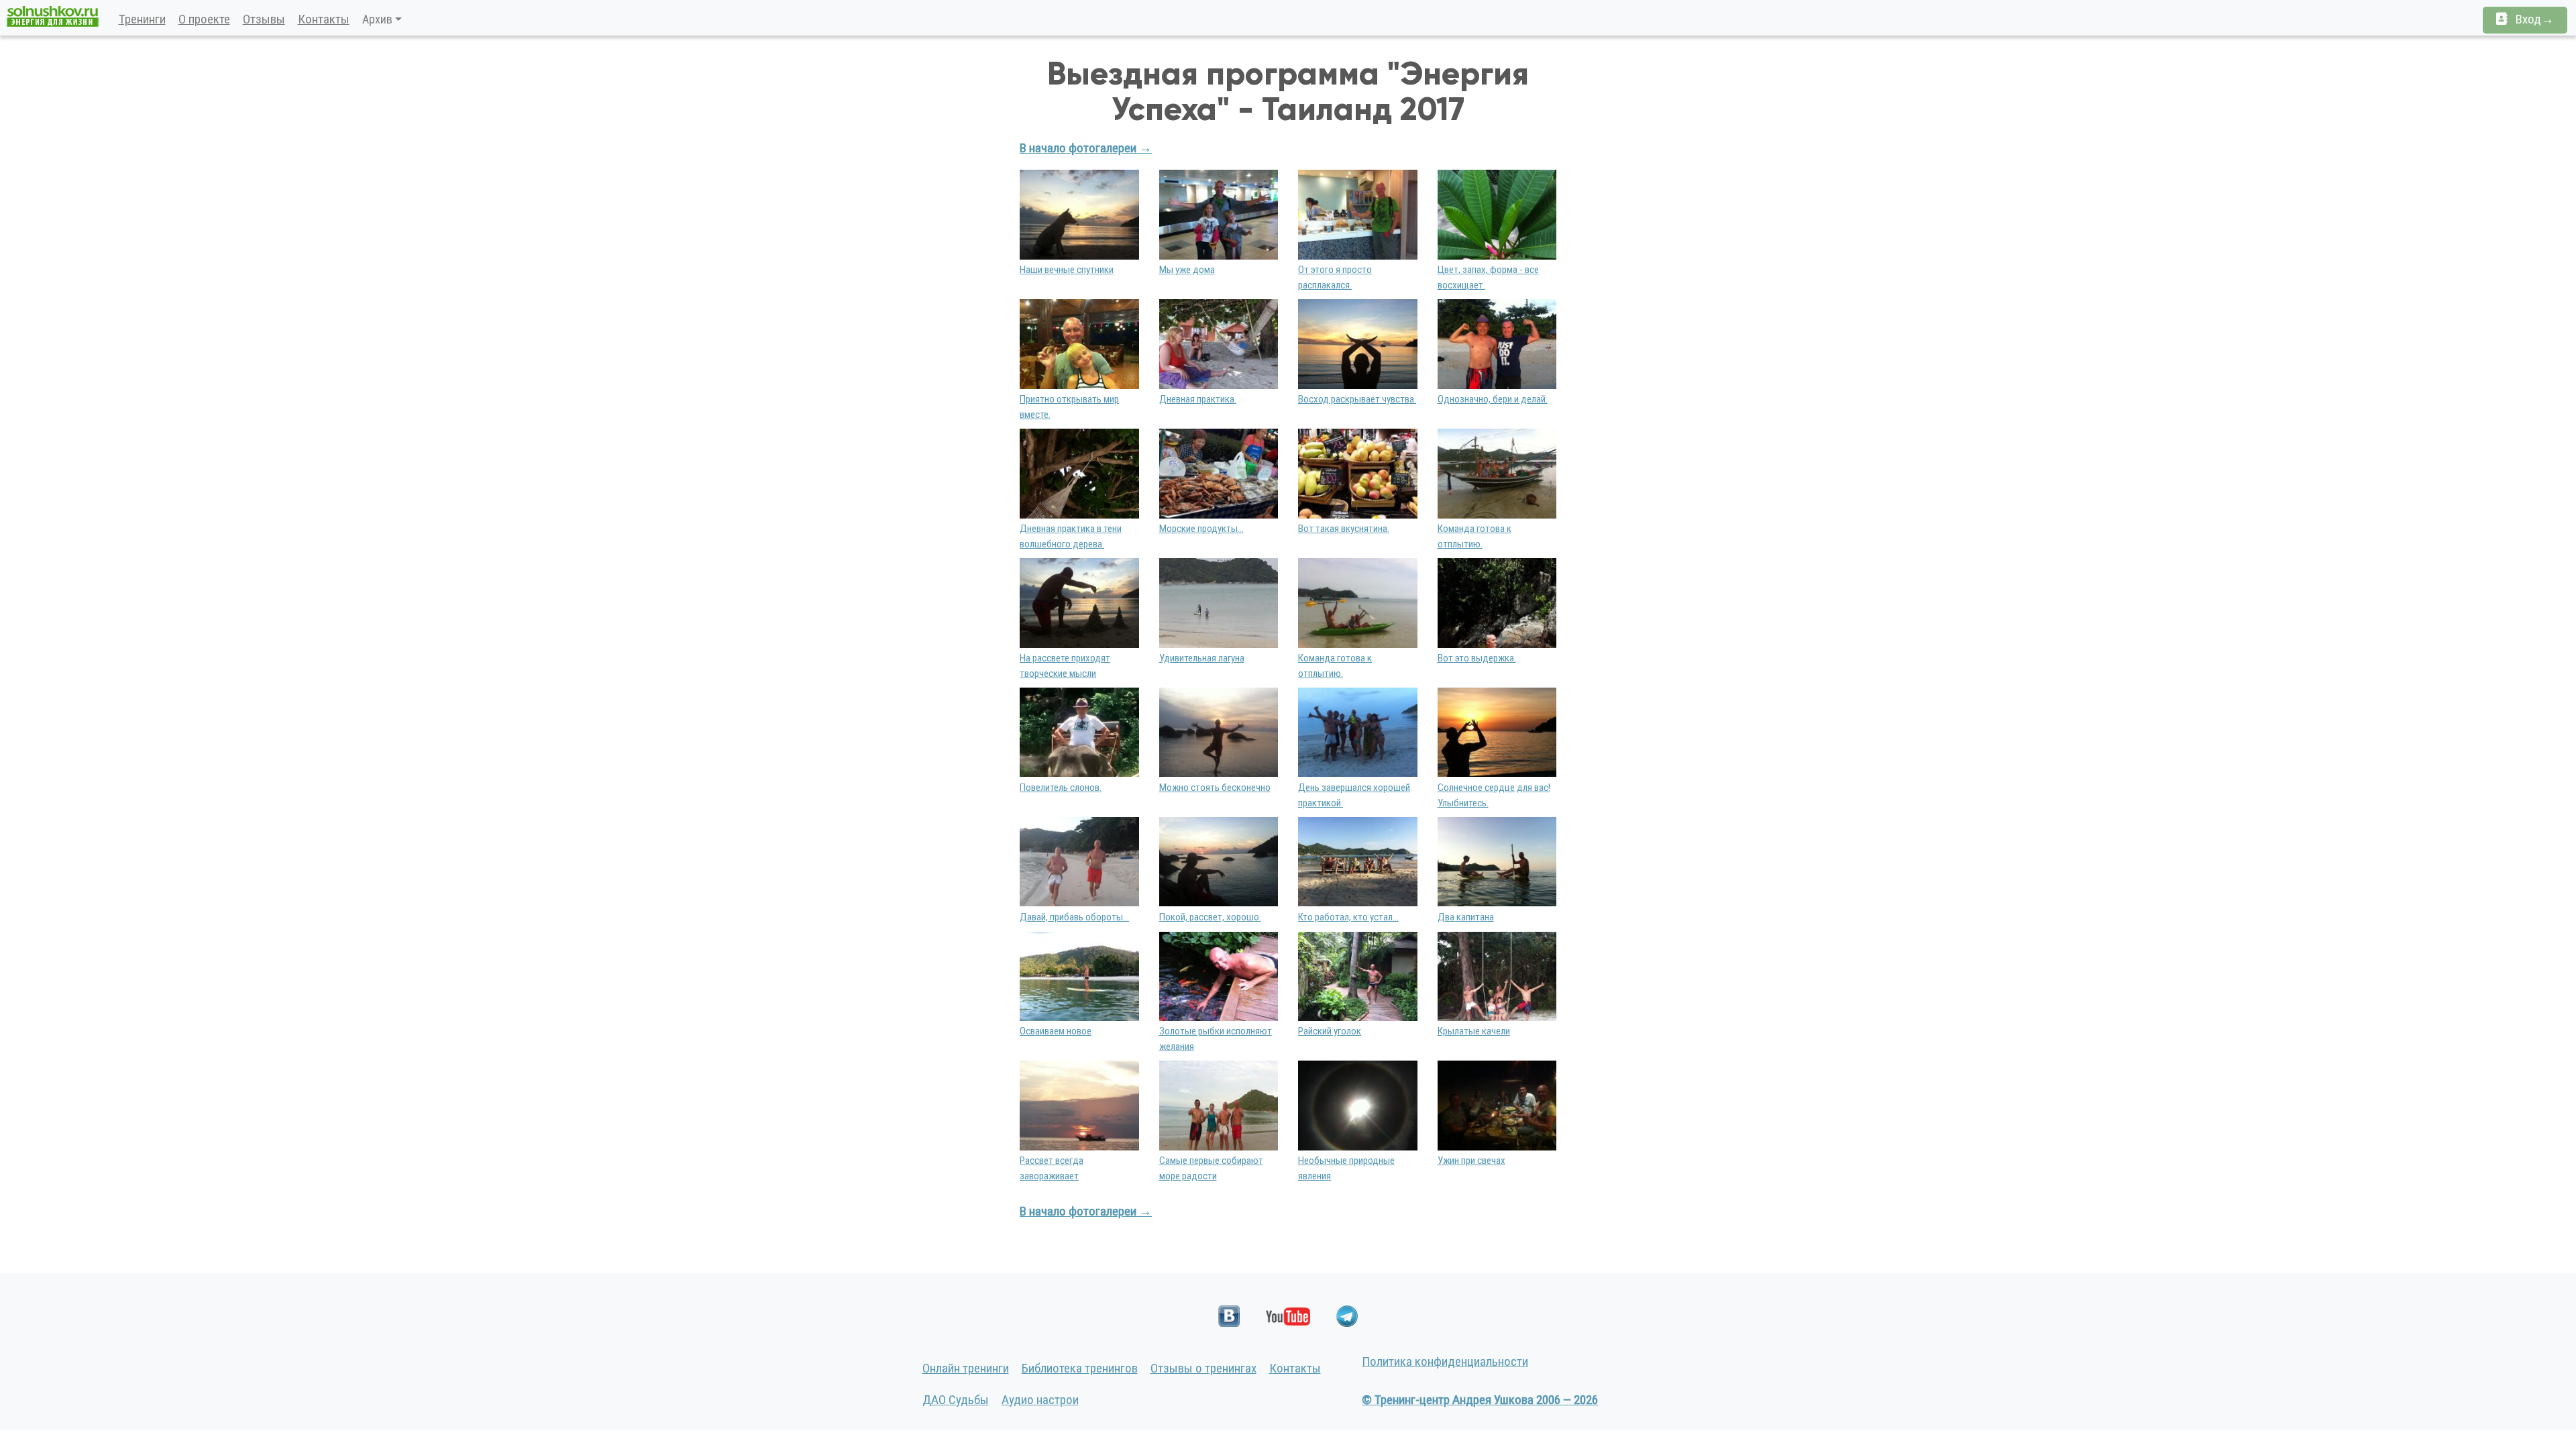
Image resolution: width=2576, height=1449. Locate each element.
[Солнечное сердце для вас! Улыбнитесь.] (1497, 732)
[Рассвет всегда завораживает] (1079, 1105)
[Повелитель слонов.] (1079, 732)
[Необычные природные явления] (1358, 1105)
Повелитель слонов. (1061, 788)
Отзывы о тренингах (1203, 1368)
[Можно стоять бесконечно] (1219, 732)
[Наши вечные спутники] (1079, 214)
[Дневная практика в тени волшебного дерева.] (1079, 473)
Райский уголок (1330, 1031)
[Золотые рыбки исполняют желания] (1219, 975)
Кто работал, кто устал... (1348, 917)
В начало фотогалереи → (1086, 148)
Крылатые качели (1474, 1031)
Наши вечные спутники (1067, 270)
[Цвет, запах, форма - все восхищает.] (1497, 214)
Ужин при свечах (1471, 1161)
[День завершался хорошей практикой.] (1358, 732)
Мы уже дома (1187, 270)
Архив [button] (377, 19)
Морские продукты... (1201, 529)
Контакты (324, 19)
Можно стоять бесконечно (1215, 788)
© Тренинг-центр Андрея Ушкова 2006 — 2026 (1480, 1400)
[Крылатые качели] (1497, 975)
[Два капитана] (1497, 861)
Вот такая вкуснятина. (1344, 529)
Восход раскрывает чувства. (1357, 399)
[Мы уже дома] (1219, 214)
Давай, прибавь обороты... (1074, 917)
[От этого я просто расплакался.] (1358, 214)
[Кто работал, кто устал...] (1358, 861)
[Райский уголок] (1358, 975)
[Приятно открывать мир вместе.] (1079, 343)
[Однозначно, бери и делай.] (1497, 343)
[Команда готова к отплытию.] (1497, 473)
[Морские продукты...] (1219, 473)
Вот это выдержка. (1477, 658)
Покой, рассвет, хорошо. (1210, 917)
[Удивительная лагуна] (1219, 602)
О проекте (204, 19)
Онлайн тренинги (966, 1368)
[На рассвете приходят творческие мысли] (1079, 602)
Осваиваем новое (1056, 1031)
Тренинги (142, 19)
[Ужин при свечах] (1497, 1105)
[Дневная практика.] (1219, 343)
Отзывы (264, 19)
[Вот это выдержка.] (1497, 602)
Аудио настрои (1040, 1400)
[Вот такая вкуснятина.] (1358, 473)
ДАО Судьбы (956, 1400)
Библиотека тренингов (1080, 1368)
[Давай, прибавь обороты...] (1079, 861)
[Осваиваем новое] (1079, 975)
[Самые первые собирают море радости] (1219, 1105)
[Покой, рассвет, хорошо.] (1219, 861)
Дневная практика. (1198, 399)
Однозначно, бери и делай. (1493, 399)
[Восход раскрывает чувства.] (1358, 343)
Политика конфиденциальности (1445, 1361)
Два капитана (1466, 917)
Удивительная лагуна (1202, 658)
